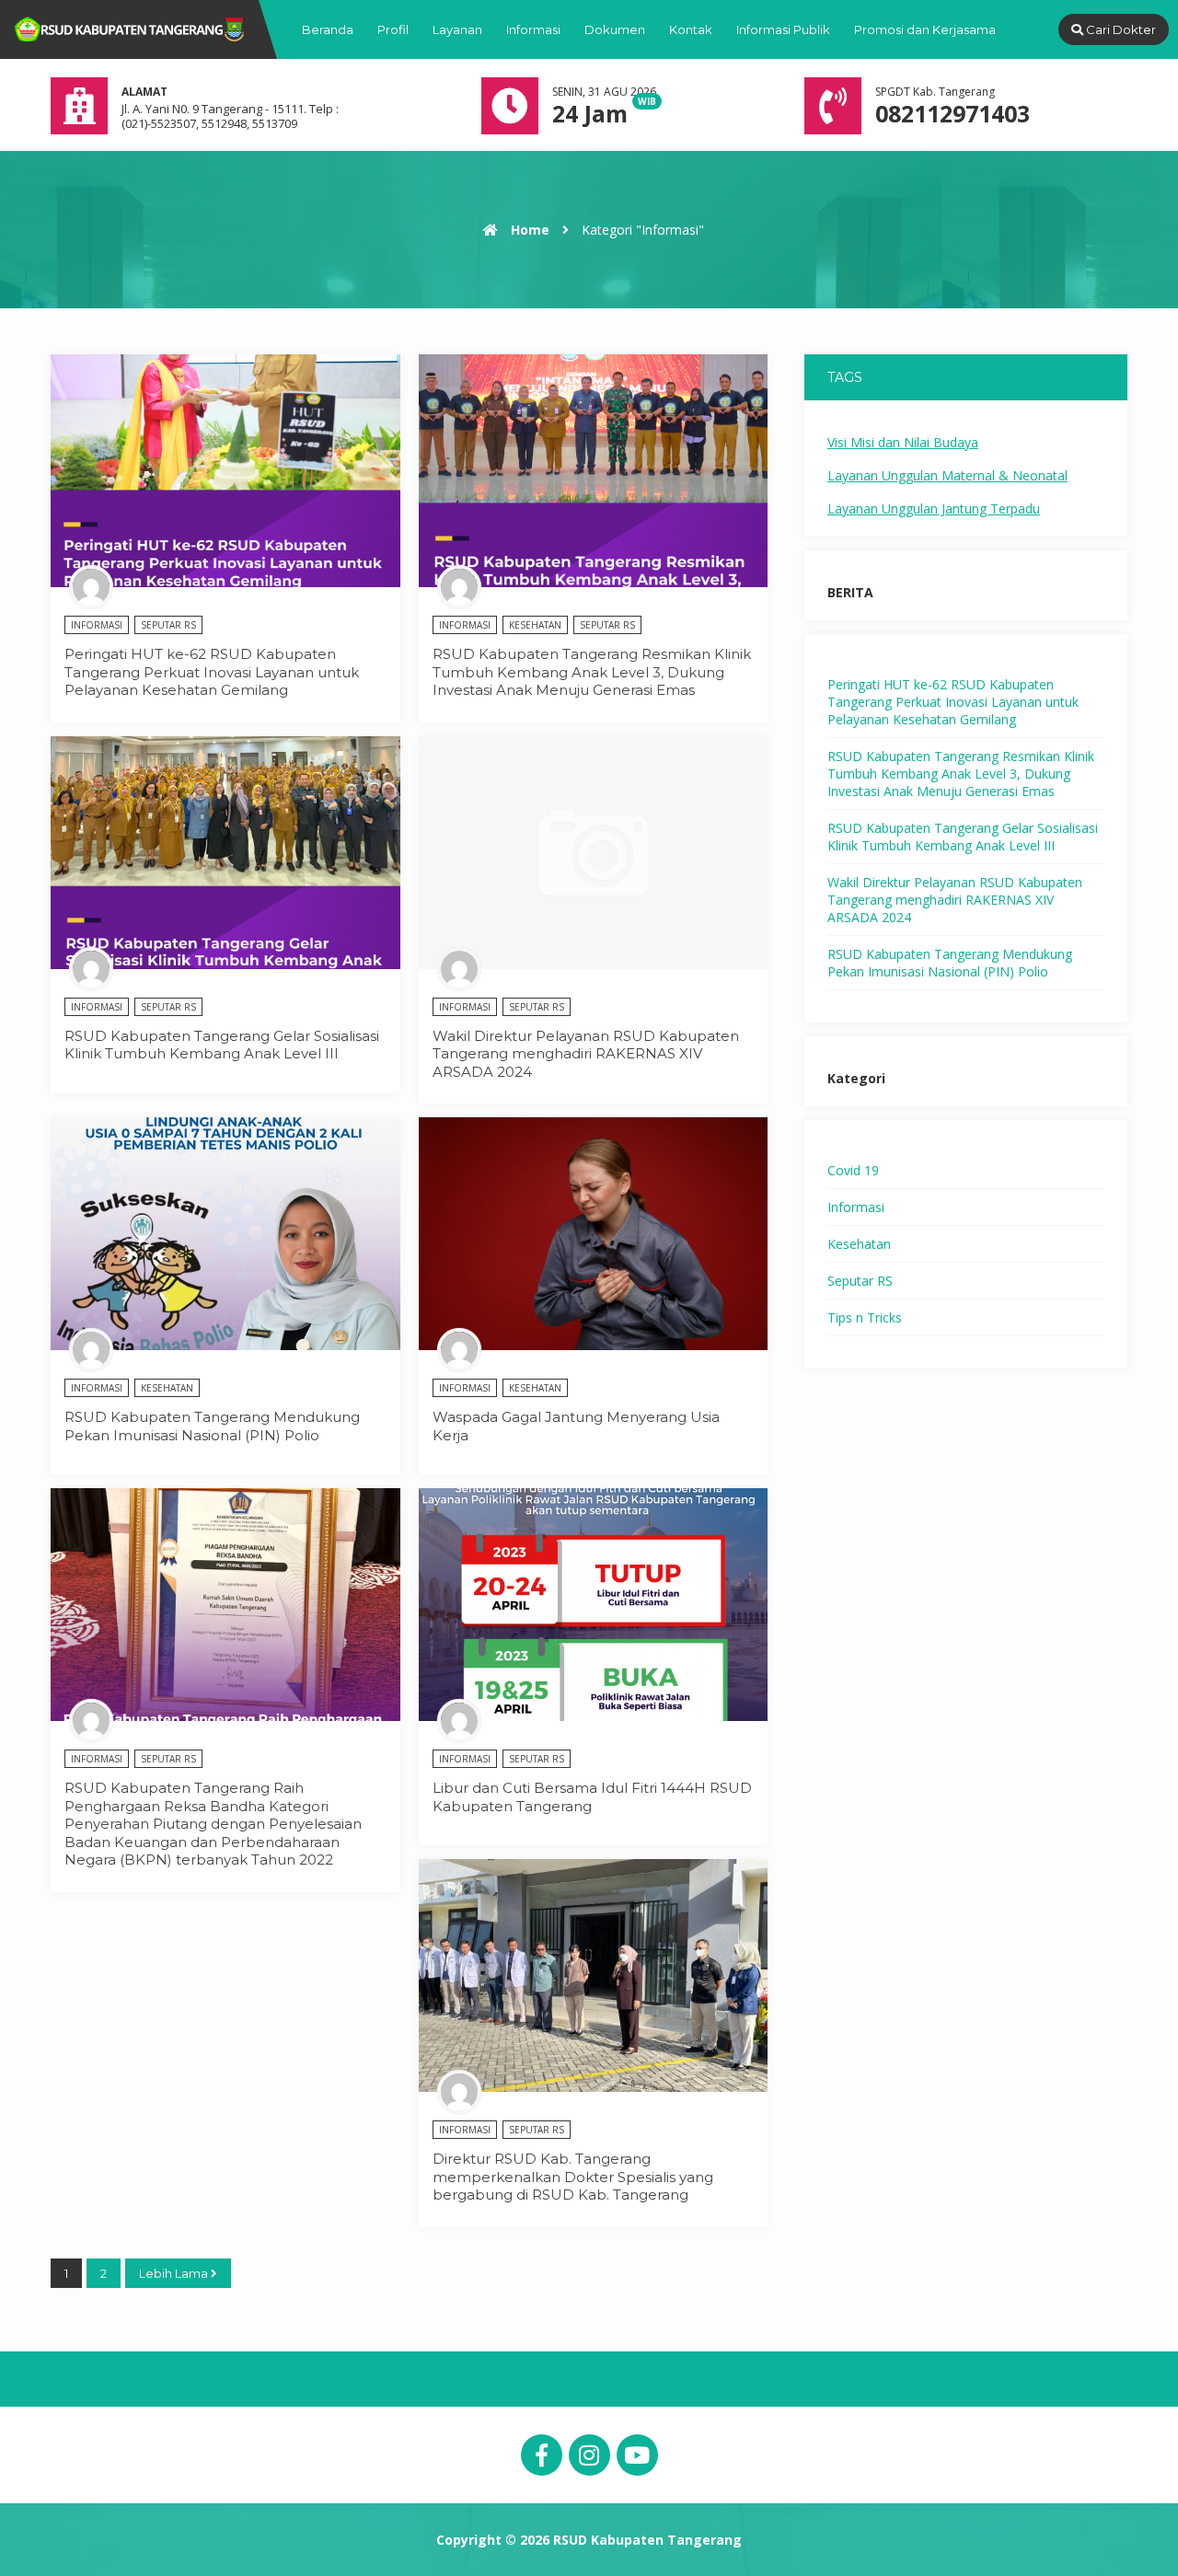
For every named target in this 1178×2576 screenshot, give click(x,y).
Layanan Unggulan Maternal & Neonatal (947, 475)
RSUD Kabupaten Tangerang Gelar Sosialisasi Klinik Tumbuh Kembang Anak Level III (222, 1045)
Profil (393, 29)
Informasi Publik (783, 29)
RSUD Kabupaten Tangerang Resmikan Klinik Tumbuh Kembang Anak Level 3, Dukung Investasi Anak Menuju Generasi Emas (592, 672)
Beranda (328, 29)
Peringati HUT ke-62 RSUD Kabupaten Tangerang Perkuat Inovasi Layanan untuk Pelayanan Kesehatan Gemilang (212, 672)
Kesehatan (535, 625)
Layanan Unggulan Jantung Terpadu (934, 508)
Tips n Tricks (865, 1317)
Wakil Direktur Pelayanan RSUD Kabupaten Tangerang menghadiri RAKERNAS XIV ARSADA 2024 (586, 1054)
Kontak (691, 29)
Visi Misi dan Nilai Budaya (903, 442)
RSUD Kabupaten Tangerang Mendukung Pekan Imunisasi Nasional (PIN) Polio (212, 1426)
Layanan (457, 29)
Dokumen (615, 29)
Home (528, 230)
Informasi (533, 29)
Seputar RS (168, 625)
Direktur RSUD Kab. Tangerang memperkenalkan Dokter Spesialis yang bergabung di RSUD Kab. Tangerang (573, 2177)
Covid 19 (853, 1170)
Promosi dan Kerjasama (925, 29)
